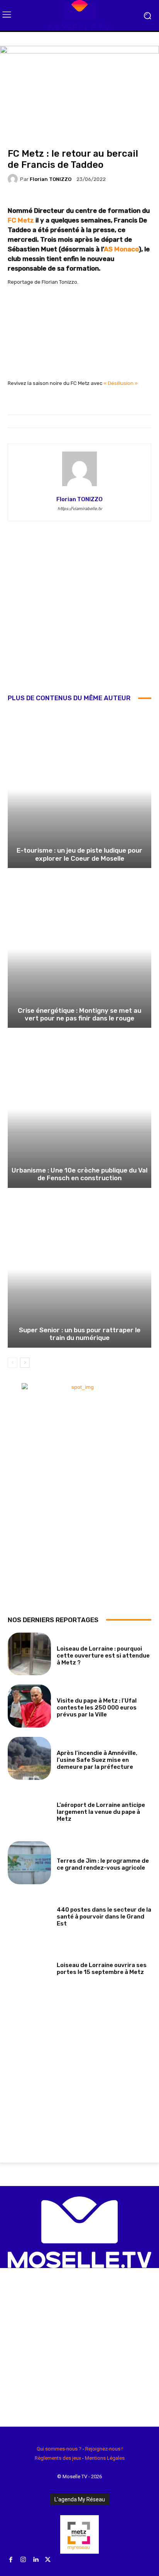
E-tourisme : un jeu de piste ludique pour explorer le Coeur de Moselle (79, 854)
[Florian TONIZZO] (14, 179)
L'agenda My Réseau (80, 2499)
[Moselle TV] (79, 15)
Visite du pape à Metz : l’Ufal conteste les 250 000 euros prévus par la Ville (97, 1708)
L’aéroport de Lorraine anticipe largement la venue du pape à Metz (101, 1812)
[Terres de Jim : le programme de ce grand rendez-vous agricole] (29, 1863)
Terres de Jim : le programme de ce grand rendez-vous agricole (103, 1864)
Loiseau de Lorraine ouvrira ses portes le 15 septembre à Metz (102, 1969)
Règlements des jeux (58, 2458)
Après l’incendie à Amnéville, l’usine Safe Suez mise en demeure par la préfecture (97, 1760)
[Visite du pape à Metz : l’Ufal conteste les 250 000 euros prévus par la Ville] (29, 1706)
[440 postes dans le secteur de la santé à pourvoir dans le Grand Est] (29, 1915)
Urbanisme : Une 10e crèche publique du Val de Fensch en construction (79, 1174)
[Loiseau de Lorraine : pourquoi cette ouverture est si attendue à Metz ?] (29, 1654)
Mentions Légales (105, 2458)
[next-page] (25, 1363)
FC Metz (21, 220)
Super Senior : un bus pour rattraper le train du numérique (80, 1334)
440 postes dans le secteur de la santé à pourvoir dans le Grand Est (104, 1917)
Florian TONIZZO (51, 179)
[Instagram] (23, 2560)
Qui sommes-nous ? (59, 2449)
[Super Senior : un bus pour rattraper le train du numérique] (79, 1269)
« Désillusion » (121, 383)
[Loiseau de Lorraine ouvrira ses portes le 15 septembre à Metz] (29, 1967)
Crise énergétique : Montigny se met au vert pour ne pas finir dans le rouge (79, 1014)
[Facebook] (11, 2560)
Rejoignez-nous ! (104, 2449)
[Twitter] (48, 2560)
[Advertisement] (79, 613)
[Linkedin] (36, 2560)
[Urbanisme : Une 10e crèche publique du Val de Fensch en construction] (79, 1109)
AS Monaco (121, 249)
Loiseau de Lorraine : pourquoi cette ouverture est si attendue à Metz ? (103, 1656)
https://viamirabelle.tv (80, 509)
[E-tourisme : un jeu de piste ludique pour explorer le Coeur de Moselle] (79, 789)
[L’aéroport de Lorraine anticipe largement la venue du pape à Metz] (29, 1811)
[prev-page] (13, 1363)
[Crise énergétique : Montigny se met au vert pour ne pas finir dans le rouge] (79, 949)
